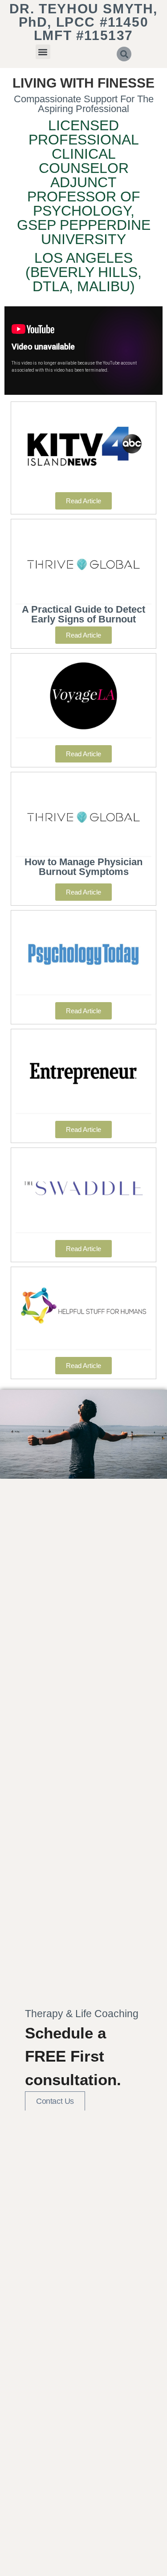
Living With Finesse (83, 83)
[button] (43, 52)
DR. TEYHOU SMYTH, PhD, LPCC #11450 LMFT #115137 (83, 22)
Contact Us (55, 2101)
